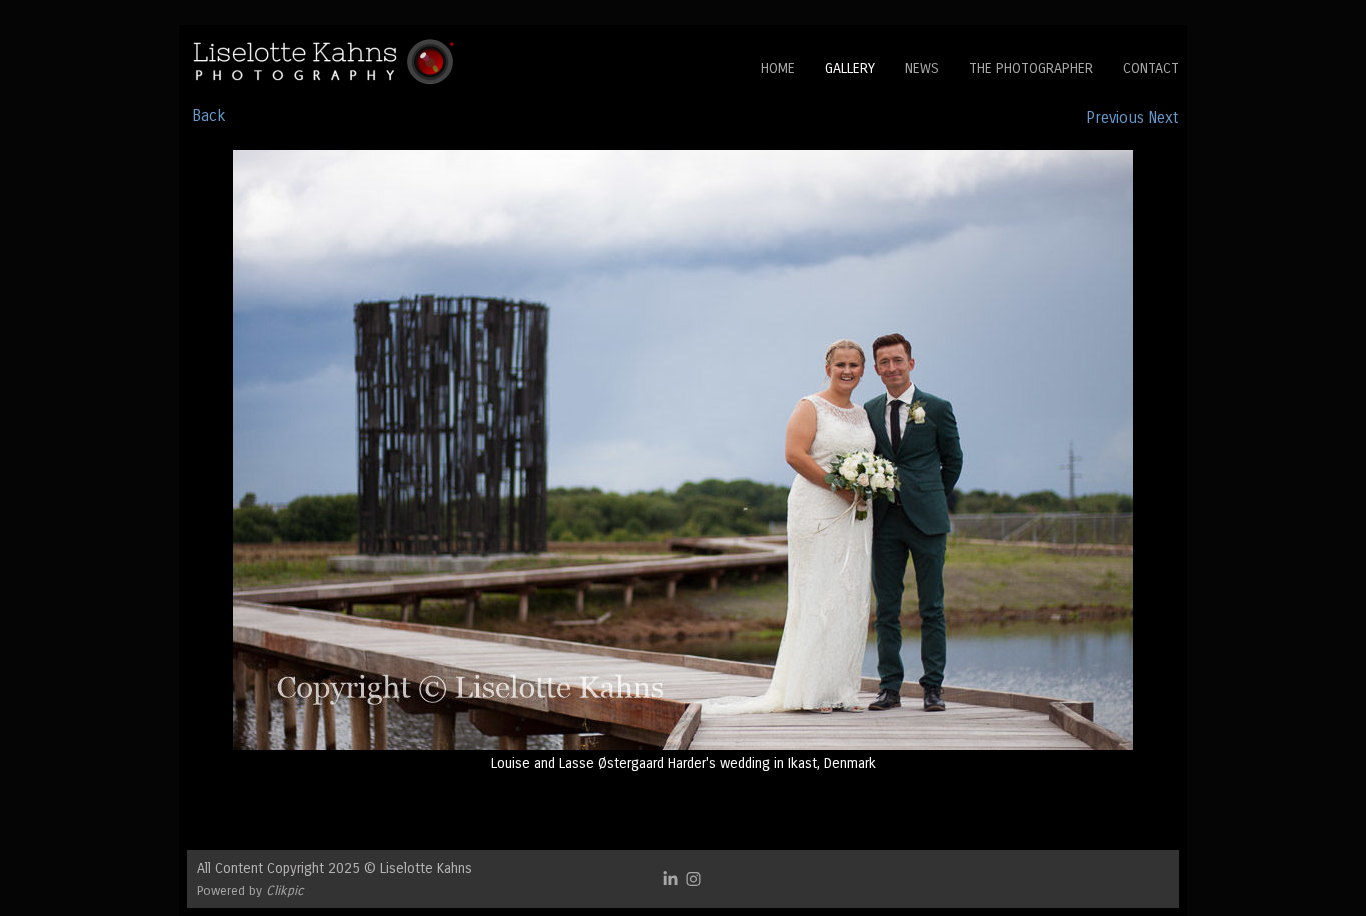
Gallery (850, 68)
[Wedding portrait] (683, 450)
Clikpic (285, 890)
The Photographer (1031, 68)
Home (778, 68)
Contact (1151, 68)
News (922, 68)
